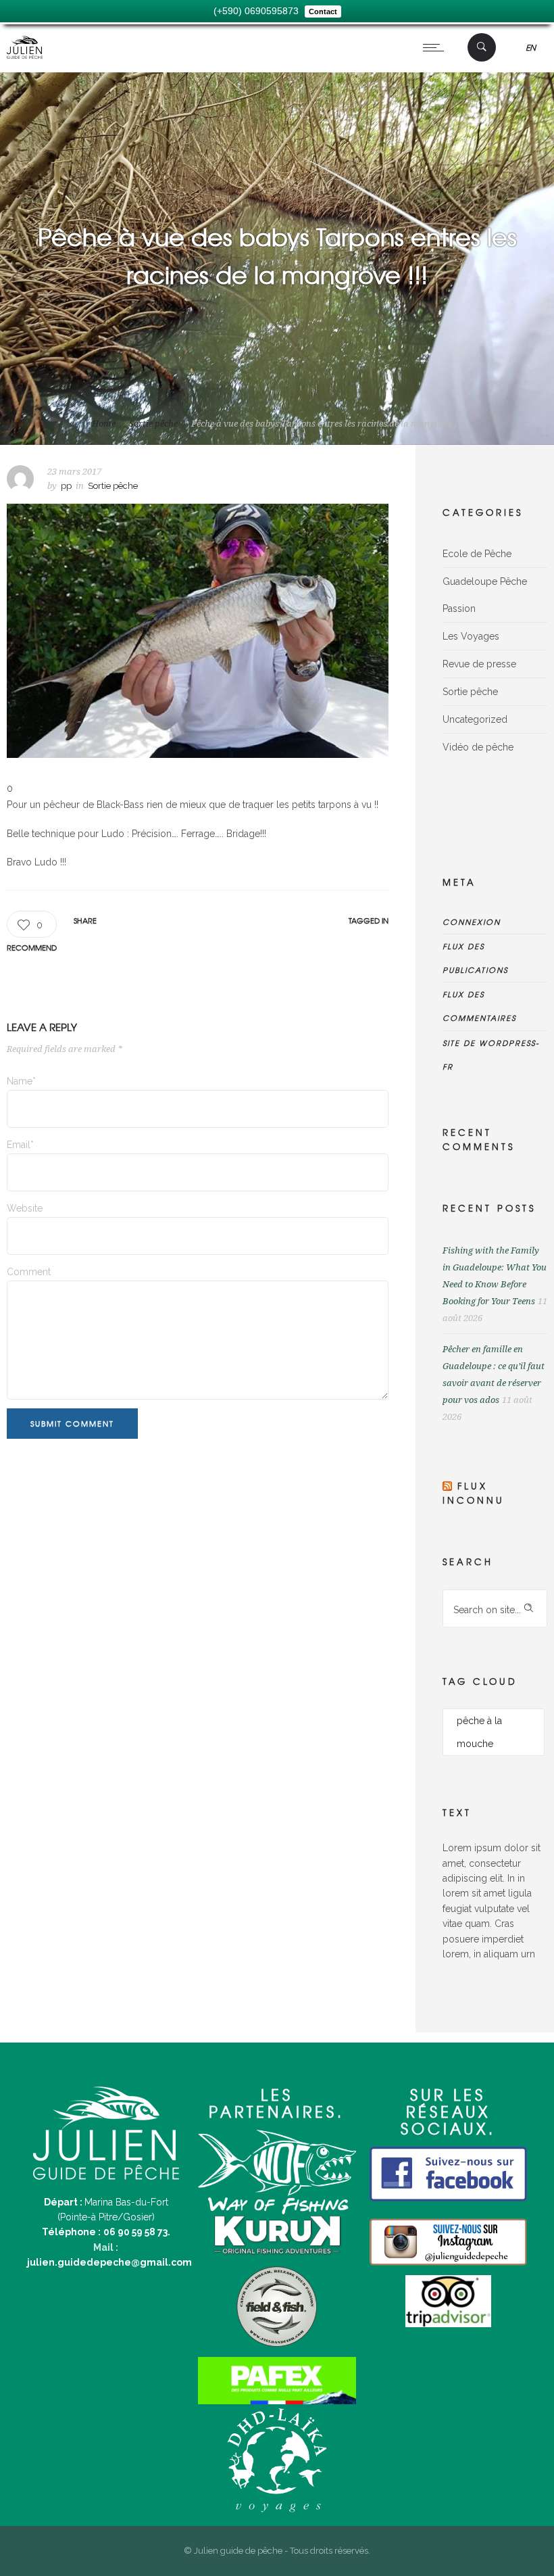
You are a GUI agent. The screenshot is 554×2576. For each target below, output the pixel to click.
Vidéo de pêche (478, 747)
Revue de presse (479, 664)
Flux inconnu (474, 1493)
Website (25, 1208)
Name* (21, 1081)
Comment (29, 1272)
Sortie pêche (153, 424)
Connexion (472, 922)
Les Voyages (471, 636)
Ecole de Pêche (477, 554)
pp (66, 486)
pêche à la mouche (479, 1732)
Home (104, 424)
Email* (20, 1145)
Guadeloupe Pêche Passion (485, 595)
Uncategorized (475, 719)
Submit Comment (72, 1423)
